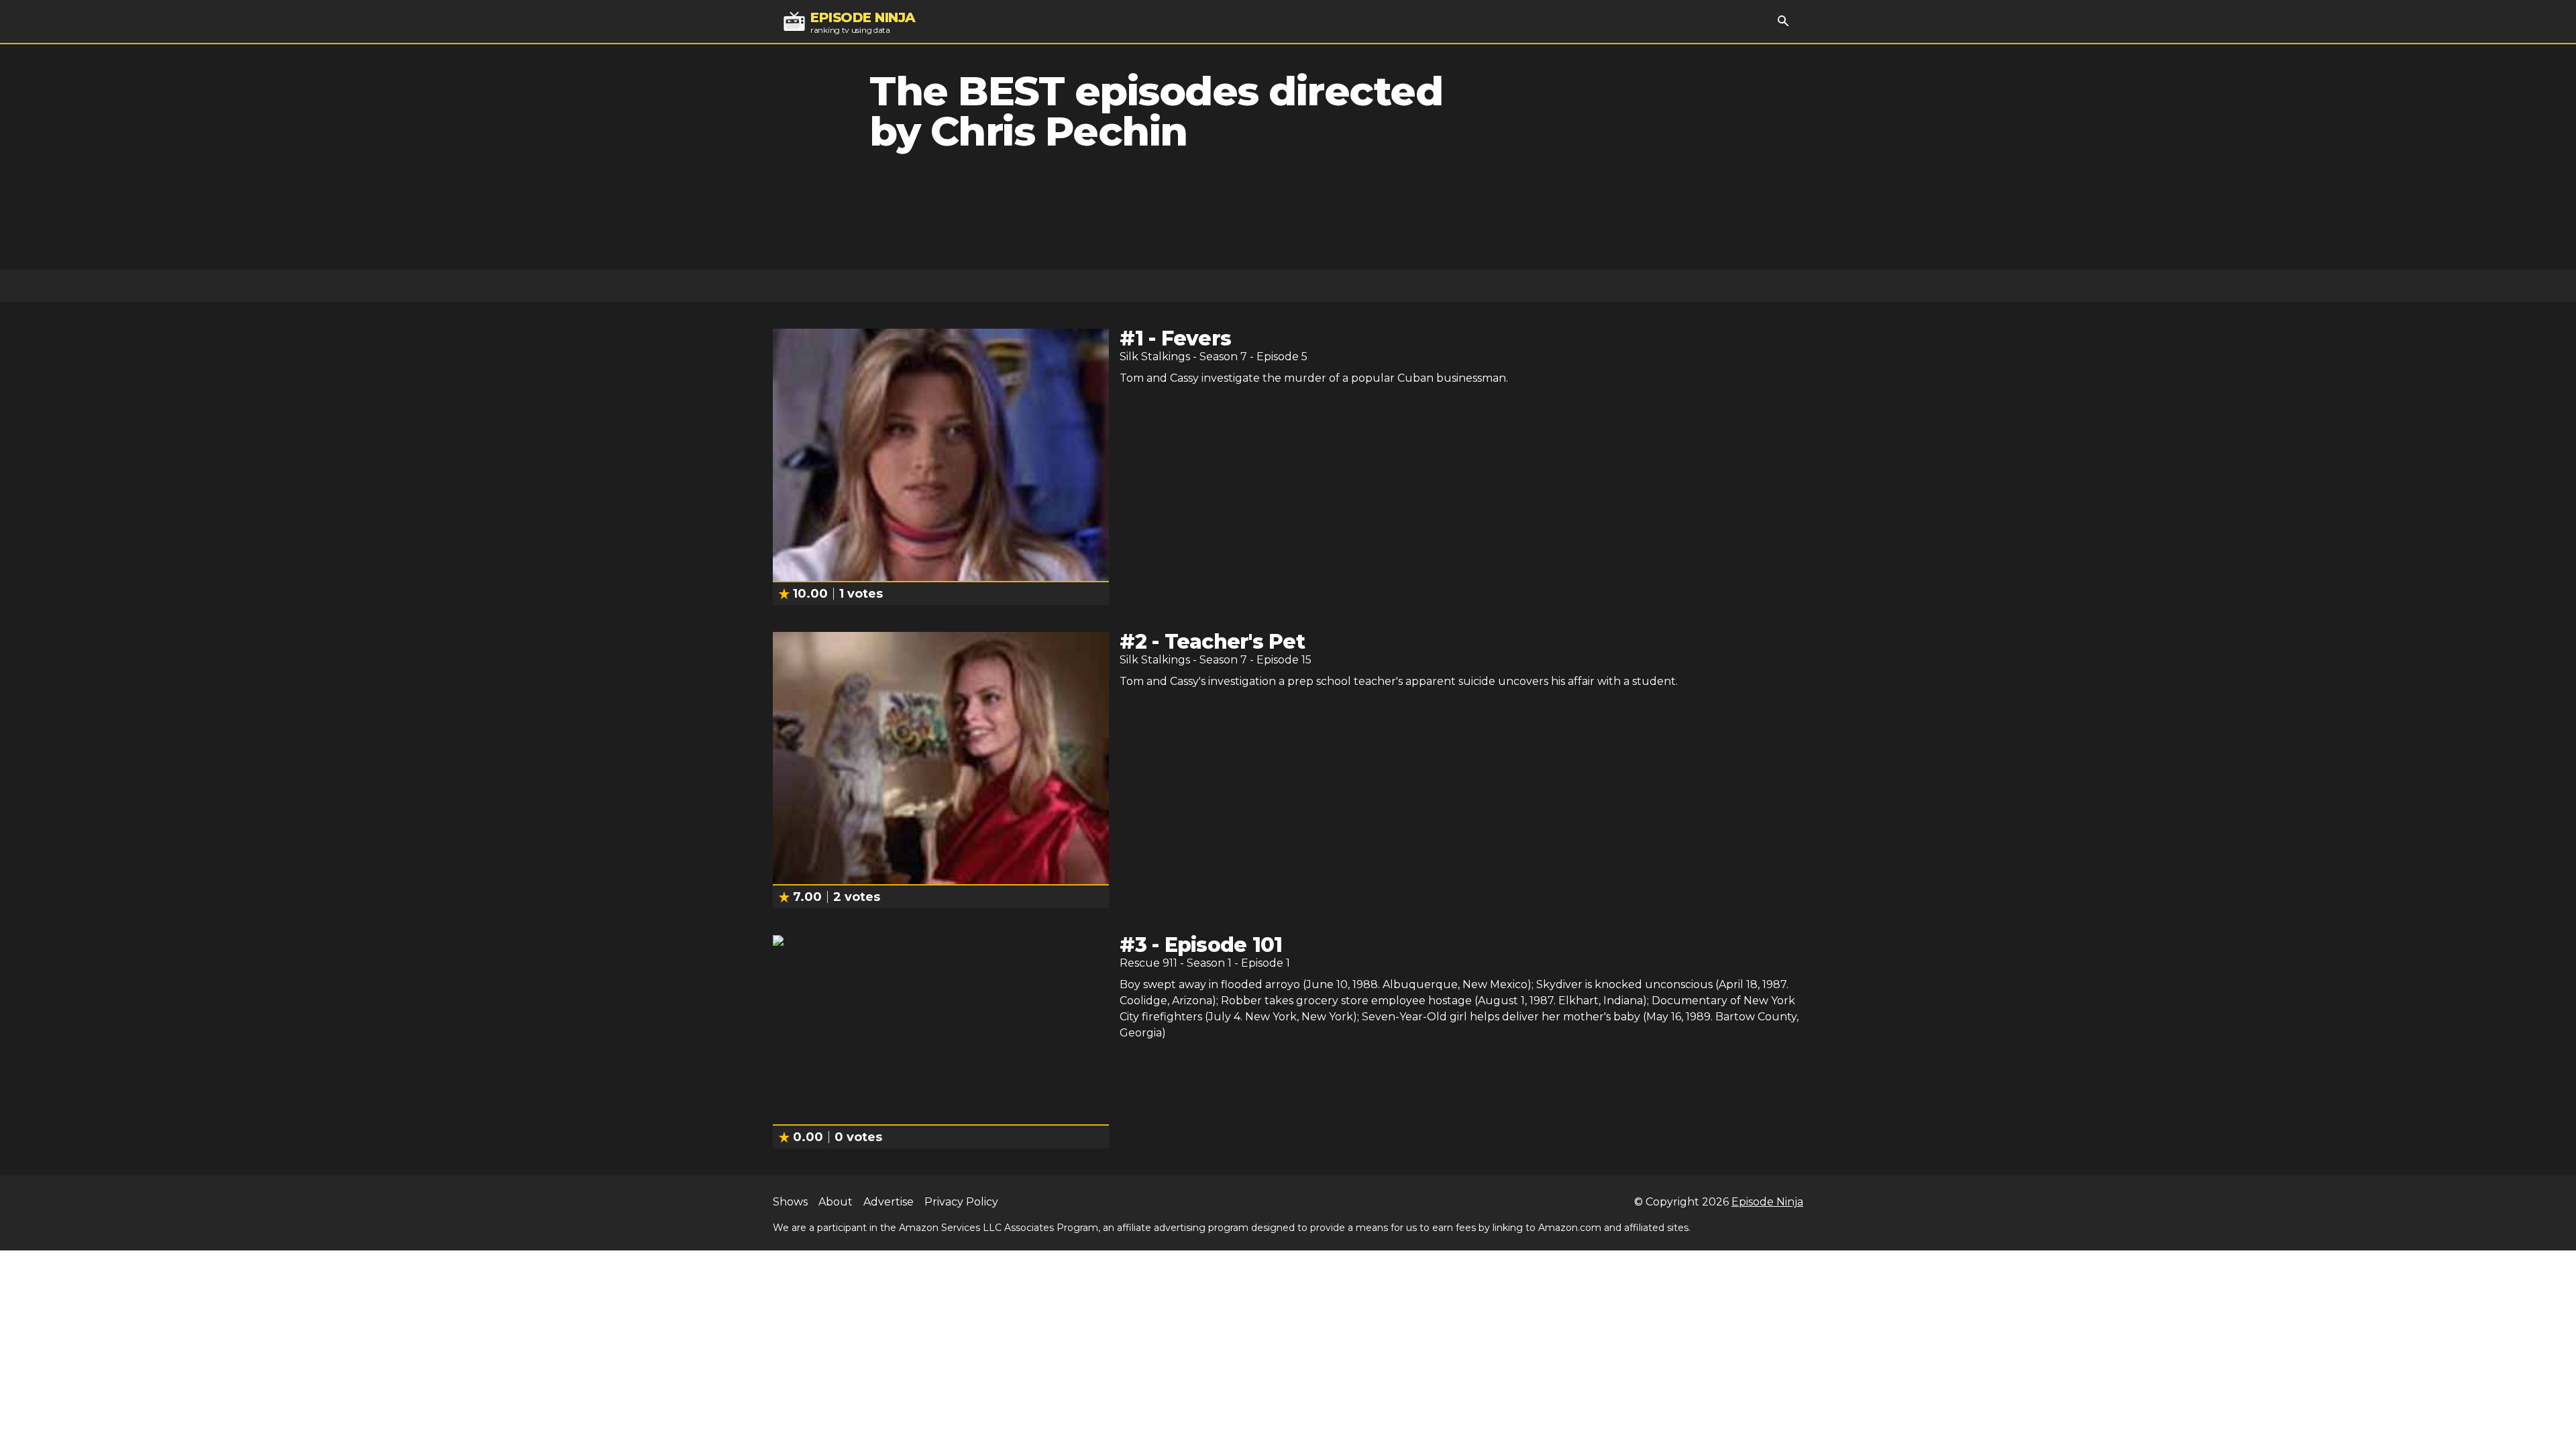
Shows (790, 1202)
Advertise (889, 1202)
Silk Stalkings (1155, 357)
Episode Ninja (1767, 1202)
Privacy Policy (961, 1202)
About (836, 1202)
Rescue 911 (1148, 963)
